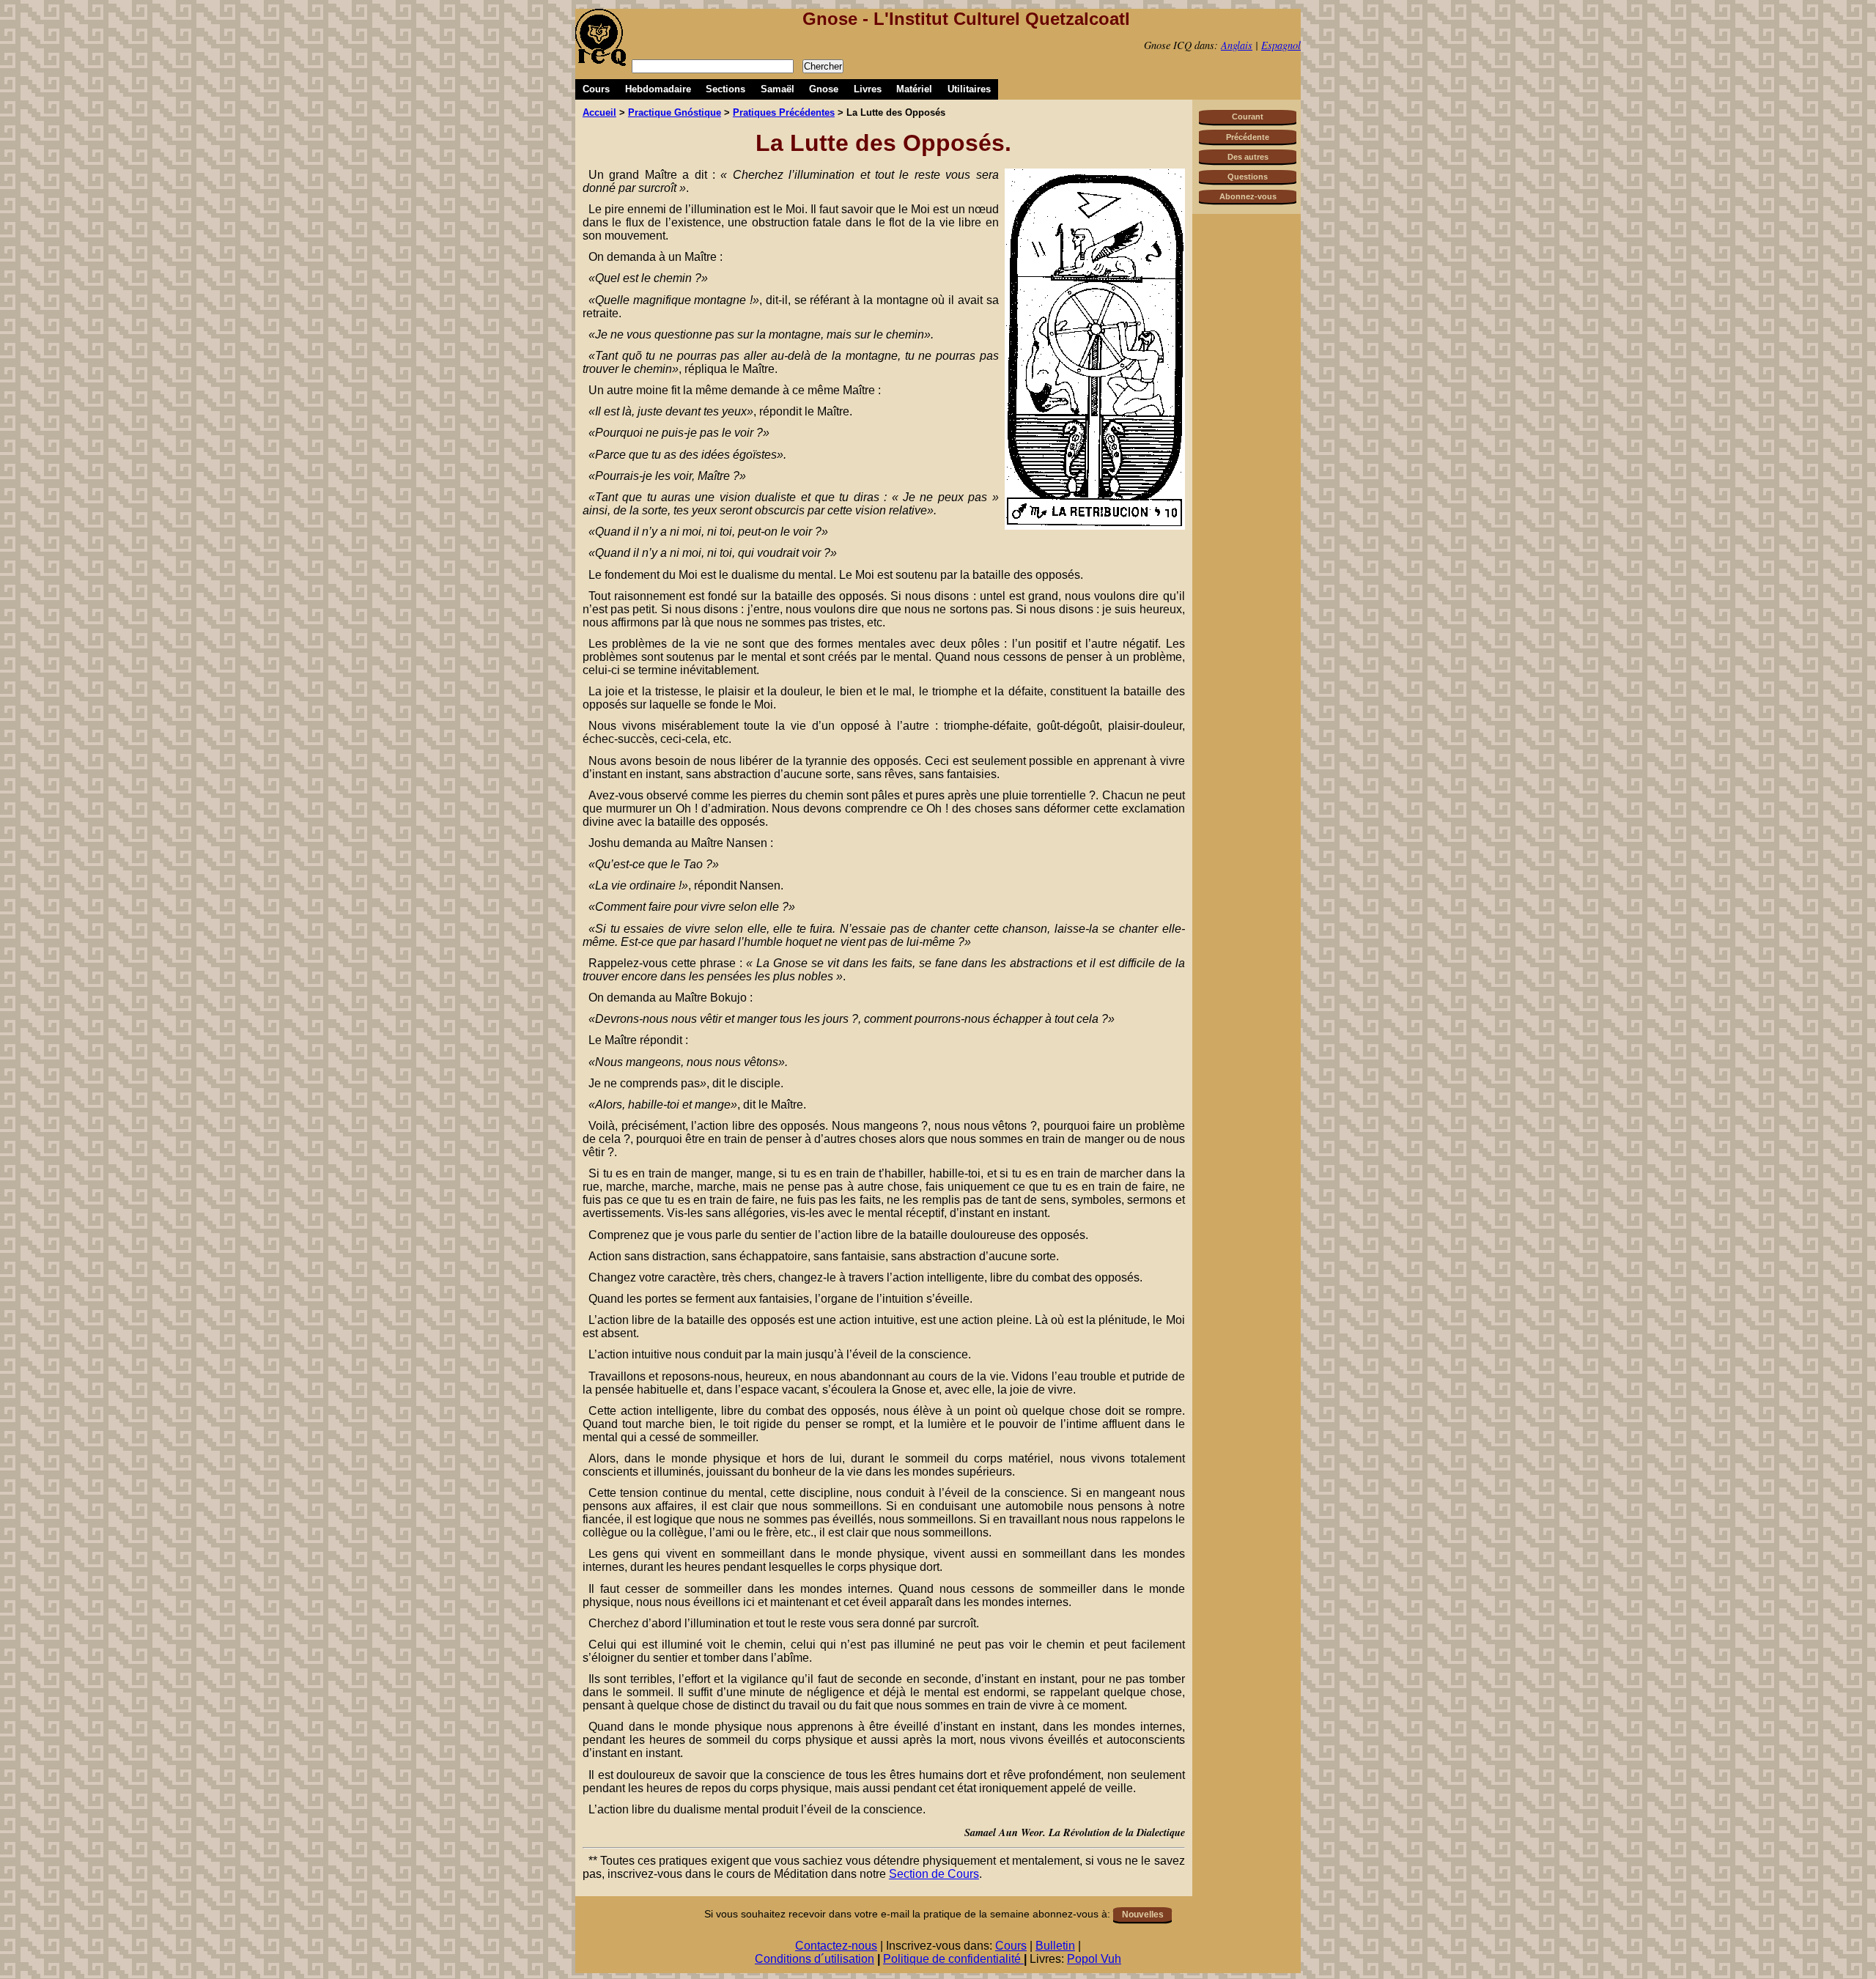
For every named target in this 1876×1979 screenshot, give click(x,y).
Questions (1248, 177)
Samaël (778, 89)
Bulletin (1055, 1946)
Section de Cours (934, 1874)
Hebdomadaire (658, 89)
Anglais (1237, 45)
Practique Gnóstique (675, 112)
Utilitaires (969, 89)
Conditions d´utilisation (815, 1959)
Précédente (1248, 137)
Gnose (824, 89)
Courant (1248, 116)
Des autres (1248, 157)
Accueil (599, 112)
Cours (596, 89)
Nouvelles (1143, 1915)
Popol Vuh (1094, 1959)
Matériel (914, 89)
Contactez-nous (836, 1946)
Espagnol (1281, 45)
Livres (868, 89)
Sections (725, 89)
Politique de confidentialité (953, 1959)
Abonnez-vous (1248, 196)
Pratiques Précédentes (784, 112)
